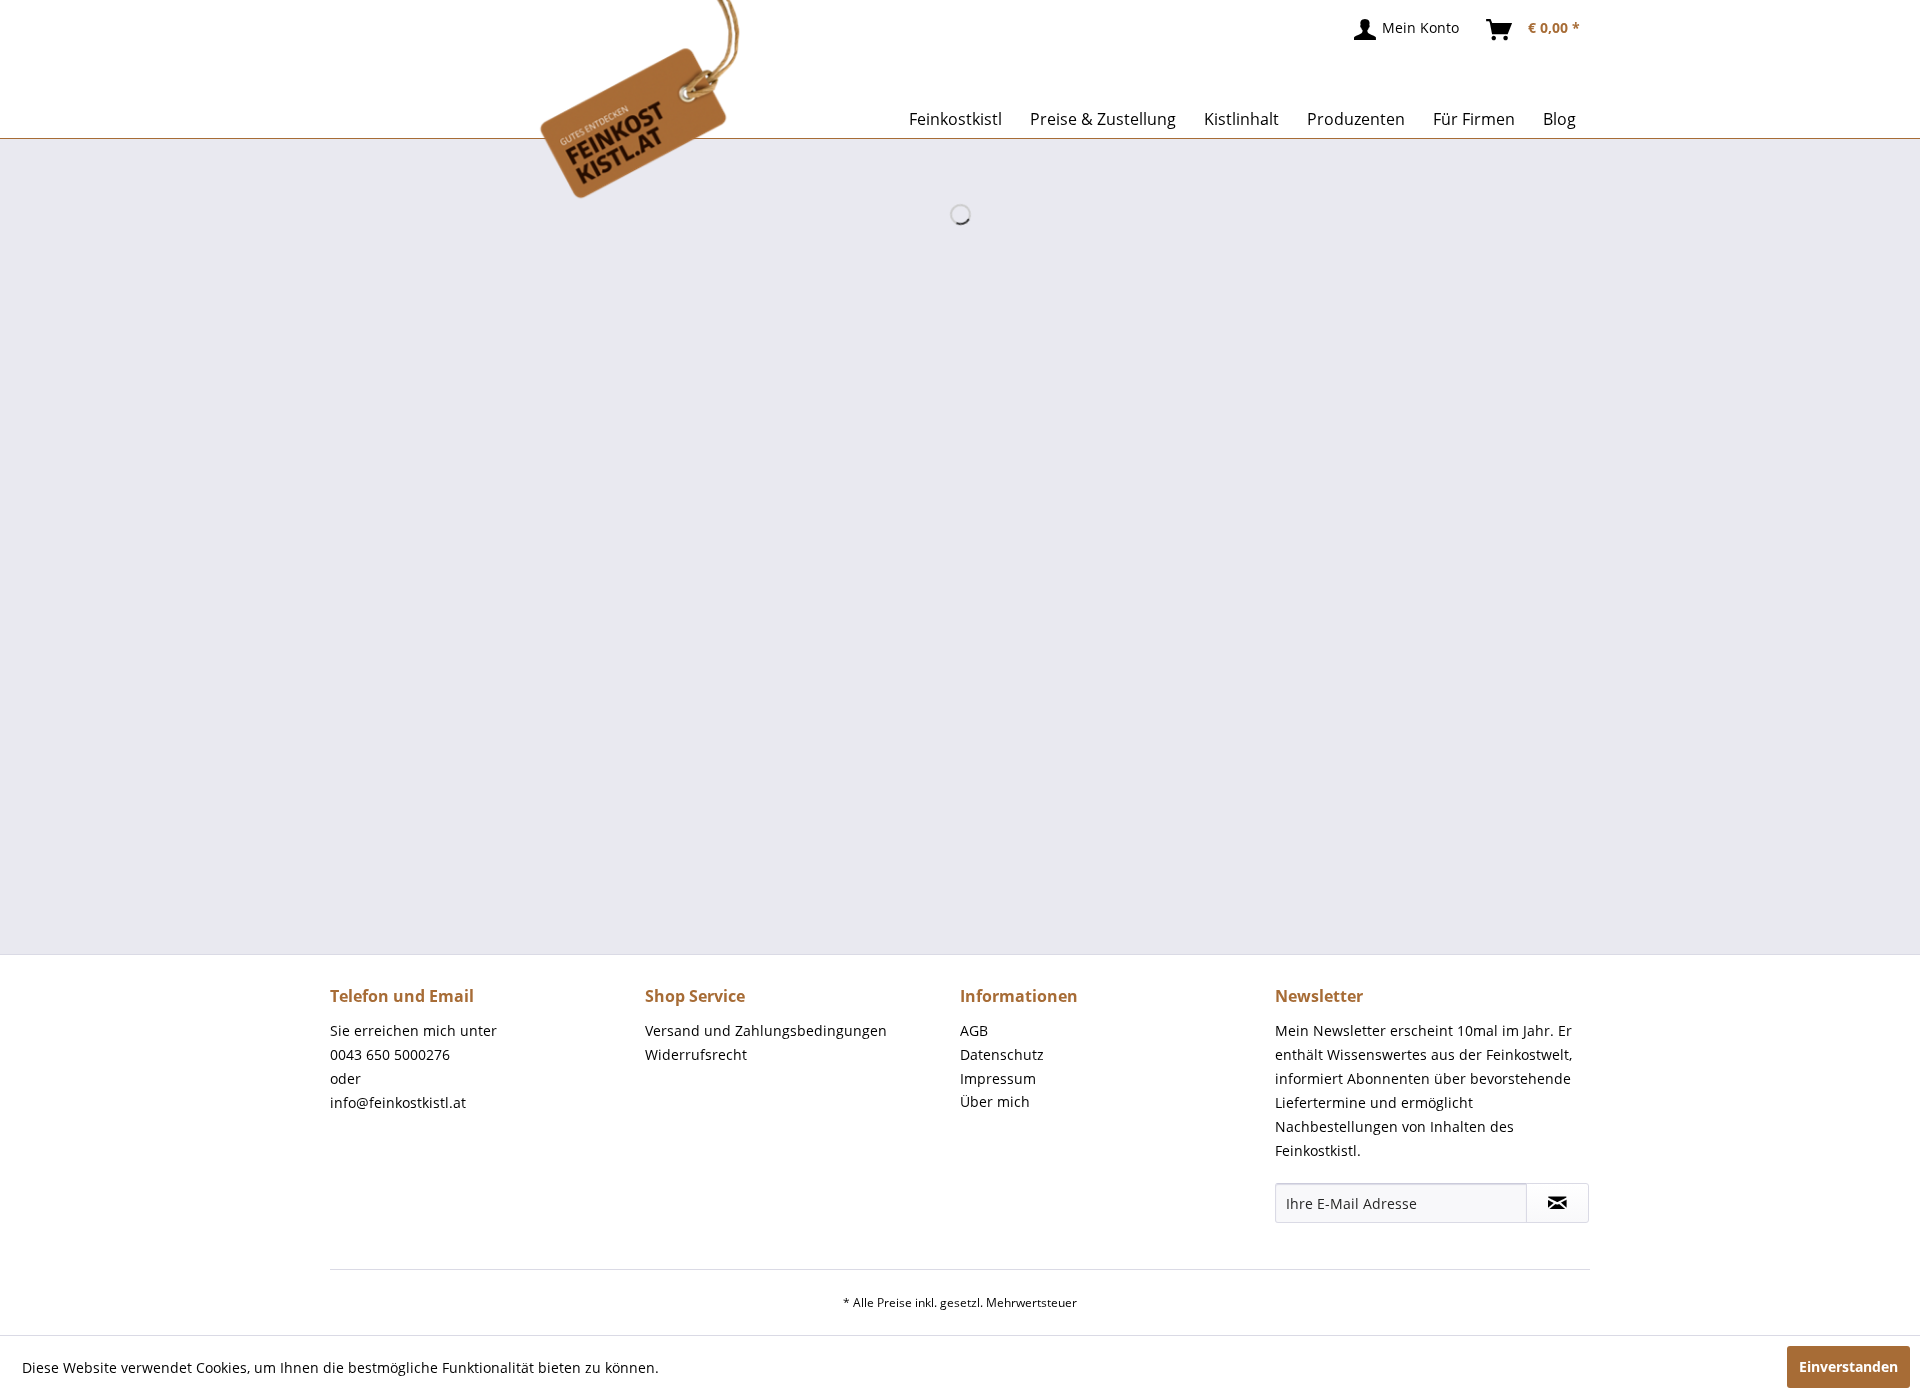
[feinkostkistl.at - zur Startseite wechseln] (573, 100)
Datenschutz (1002, 1054)
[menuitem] (1407, 30)
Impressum (998, 1078)
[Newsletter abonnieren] (1557, 1203)
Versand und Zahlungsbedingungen (766, 1030)
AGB (974, 1030)
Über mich (995, 1101)
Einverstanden (1848, 1366)
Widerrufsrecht (696, 1054)
